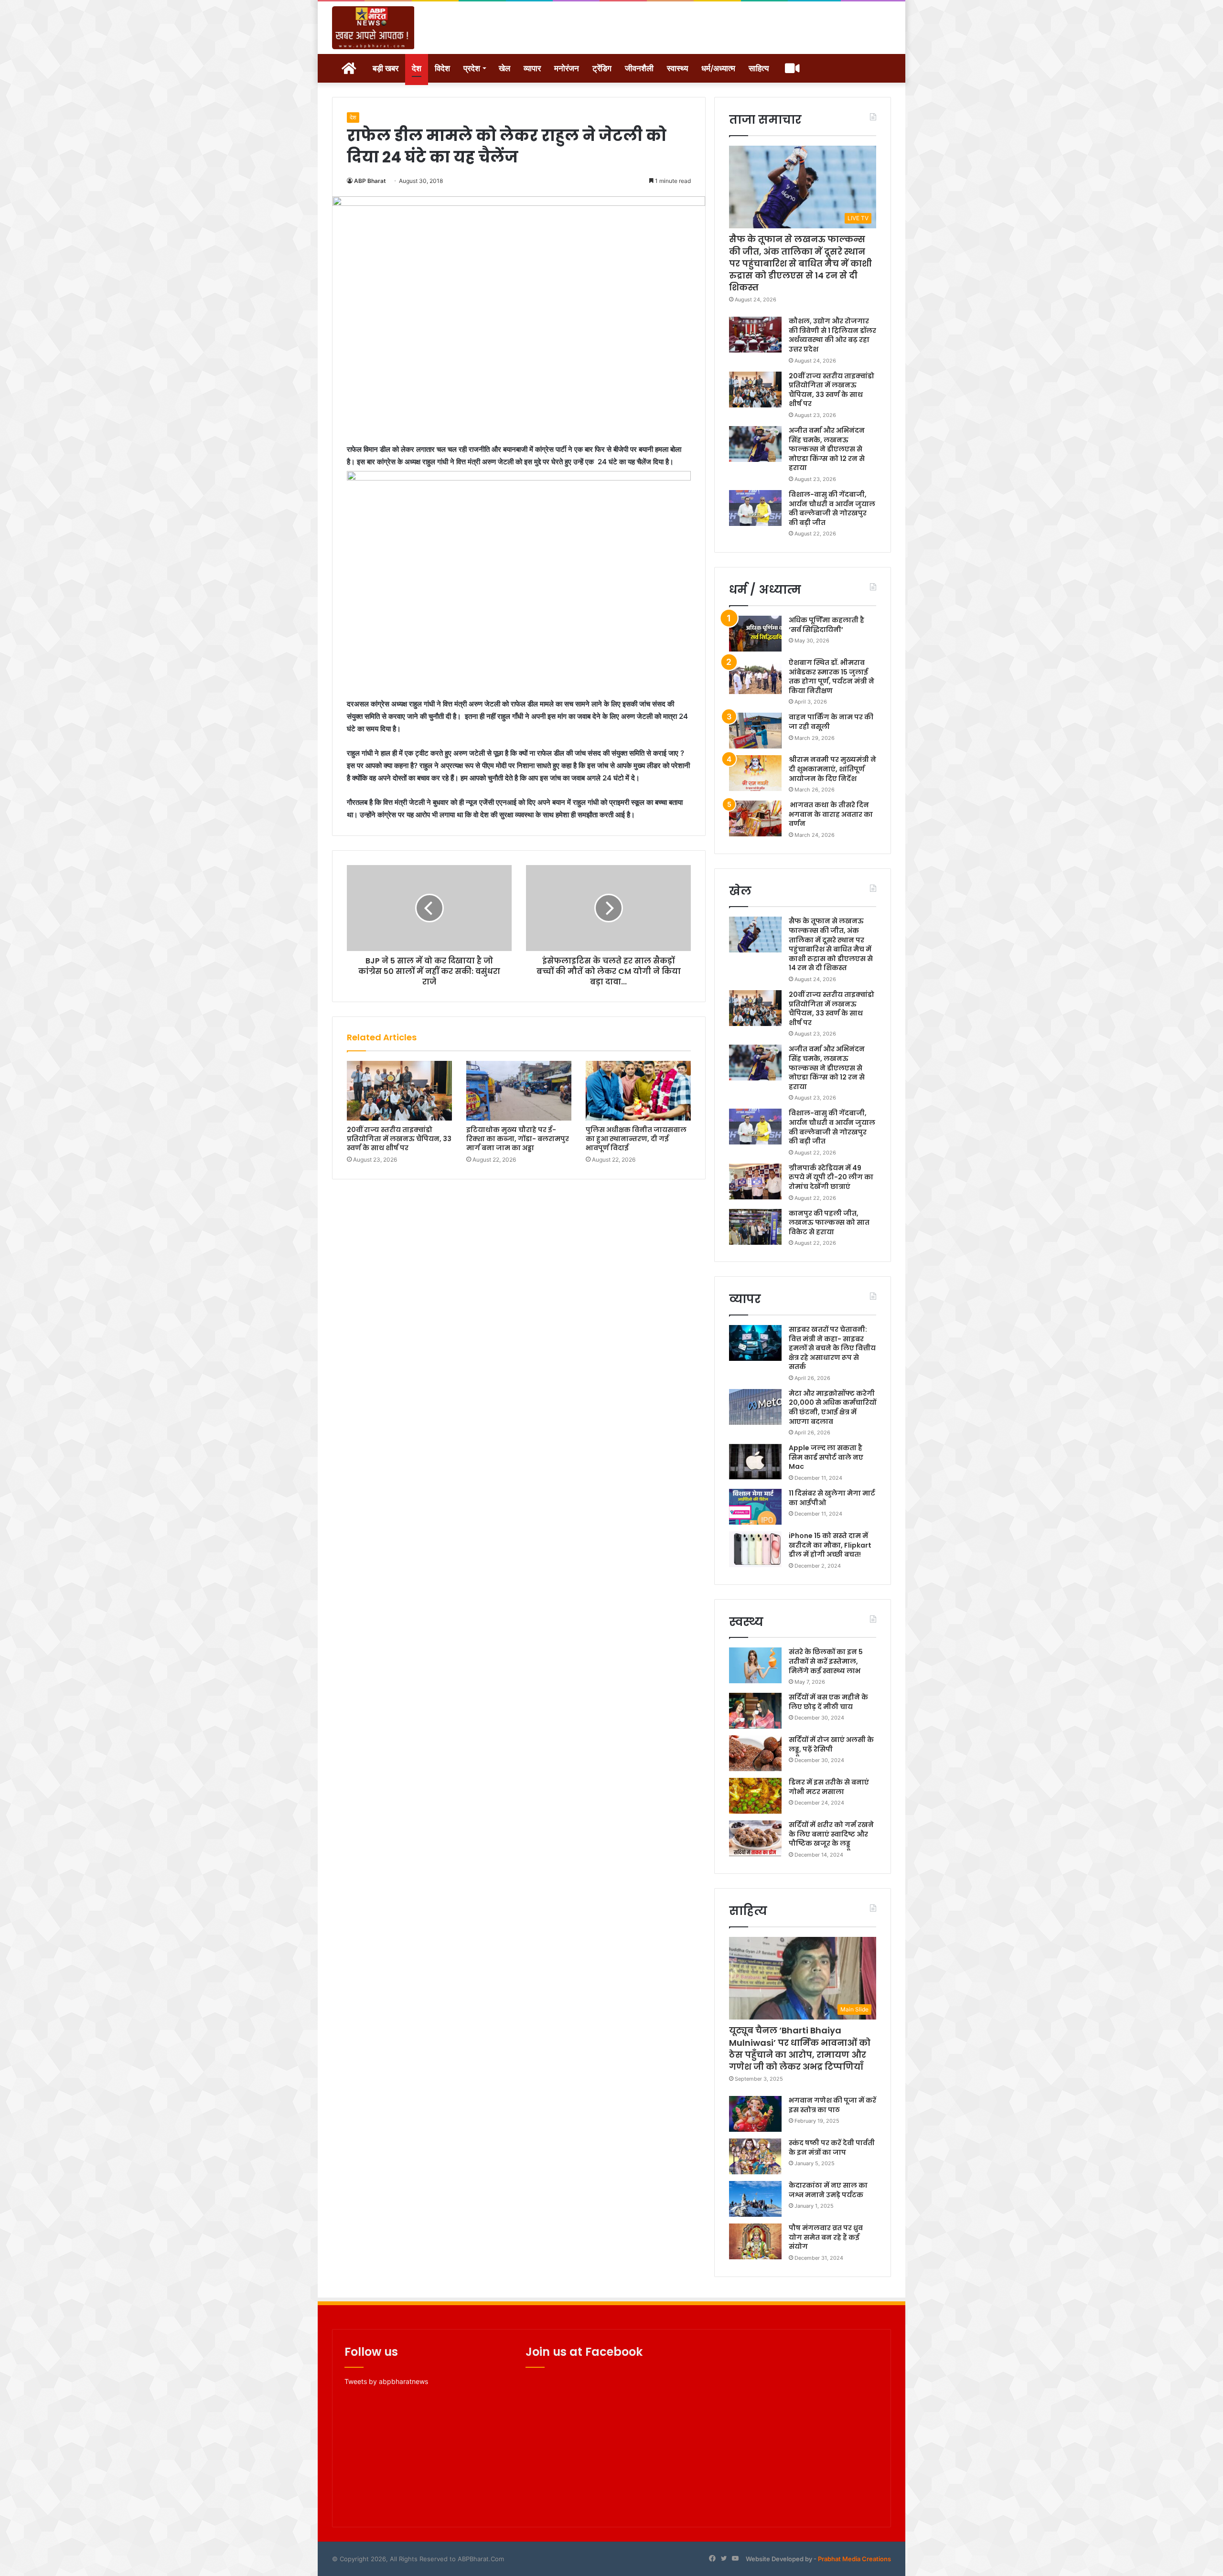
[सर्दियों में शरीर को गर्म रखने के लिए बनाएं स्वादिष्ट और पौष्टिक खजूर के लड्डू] (755, 1838)
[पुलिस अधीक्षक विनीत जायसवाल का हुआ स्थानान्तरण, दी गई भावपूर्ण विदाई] (638, 1090)
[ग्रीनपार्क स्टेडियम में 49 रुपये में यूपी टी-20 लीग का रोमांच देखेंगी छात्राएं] (755, 1181)
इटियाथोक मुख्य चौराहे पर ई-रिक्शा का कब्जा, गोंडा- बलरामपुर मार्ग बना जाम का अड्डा (518, 1139)
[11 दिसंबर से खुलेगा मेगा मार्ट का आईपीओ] (755, 1507)
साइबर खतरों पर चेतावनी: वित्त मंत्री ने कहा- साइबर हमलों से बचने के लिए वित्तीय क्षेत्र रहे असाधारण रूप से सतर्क (832, 1348)
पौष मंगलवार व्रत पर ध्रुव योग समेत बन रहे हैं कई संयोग (826, 2237)
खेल (504, 68)
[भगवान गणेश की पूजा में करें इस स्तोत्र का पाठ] (755, 2114)
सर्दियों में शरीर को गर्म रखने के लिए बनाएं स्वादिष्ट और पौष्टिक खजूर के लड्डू (831, 1834)
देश (417, 68)
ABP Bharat (370, 181)
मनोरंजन (567, 68)
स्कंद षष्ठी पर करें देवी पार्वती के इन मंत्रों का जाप (832, 2148)
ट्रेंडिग (602, 68)
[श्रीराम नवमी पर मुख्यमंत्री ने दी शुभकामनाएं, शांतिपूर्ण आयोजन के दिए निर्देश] (755, 773)
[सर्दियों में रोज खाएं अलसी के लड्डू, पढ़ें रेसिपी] (755, 1753)
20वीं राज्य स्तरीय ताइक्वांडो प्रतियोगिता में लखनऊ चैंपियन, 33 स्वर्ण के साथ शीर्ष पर (399, 1139)
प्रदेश (472, 68)
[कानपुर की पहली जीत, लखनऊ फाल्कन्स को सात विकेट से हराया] (755, 1227)
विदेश (442, 68)
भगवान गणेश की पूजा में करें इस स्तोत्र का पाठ (832, 2105)
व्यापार (532, 68)
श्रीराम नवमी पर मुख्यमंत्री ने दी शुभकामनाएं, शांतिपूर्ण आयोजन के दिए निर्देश (832, 769)
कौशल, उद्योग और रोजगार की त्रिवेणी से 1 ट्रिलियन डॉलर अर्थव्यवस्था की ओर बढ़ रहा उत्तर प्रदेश (832, 335)
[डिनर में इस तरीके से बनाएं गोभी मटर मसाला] (755, 1796)
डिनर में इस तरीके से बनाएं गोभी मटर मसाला (829, 1787)
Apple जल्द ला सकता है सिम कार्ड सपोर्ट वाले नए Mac (826, 1457)
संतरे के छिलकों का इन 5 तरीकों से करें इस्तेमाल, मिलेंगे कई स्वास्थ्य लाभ (826, 1661)
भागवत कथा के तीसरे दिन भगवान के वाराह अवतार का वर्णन (831, 814)
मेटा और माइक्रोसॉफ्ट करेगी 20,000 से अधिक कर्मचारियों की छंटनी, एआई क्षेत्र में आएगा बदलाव (832, 1407)
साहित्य (759, 68)
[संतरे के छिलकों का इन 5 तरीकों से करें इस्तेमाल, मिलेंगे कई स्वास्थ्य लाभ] (755, 1665)
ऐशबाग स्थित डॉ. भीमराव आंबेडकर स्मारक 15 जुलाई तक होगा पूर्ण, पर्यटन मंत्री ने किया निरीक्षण (831, 677)
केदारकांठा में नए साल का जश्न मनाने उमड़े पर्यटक (828, 2190)
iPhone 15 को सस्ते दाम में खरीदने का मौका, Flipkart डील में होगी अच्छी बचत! (830, 1545)
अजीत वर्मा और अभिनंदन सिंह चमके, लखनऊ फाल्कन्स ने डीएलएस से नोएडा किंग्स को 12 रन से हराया (827, 449)
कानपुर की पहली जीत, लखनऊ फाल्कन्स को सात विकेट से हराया (829, 1223)
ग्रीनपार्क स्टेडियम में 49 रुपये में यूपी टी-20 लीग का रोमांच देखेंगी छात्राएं (831, 1177)
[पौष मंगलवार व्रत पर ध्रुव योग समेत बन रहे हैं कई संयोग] (755, 2241)
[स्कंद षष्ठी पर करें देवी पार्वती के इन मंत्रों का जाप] (755, 2156)
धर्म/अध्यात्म (718, 68)
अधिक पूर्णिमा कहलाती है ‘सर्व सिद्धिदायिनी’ (826, 625)
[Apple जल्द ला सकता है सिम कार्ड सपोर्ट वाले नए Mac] (755, 1461)
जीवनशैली (639, 68)
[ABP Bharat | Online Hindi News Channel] (373, 28)
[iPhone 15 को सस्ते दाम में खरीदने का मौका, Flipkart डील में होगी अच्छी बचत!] (755, 1549)
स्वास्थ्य (677, 68)
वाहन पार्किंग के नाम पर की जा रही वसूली (831, 722)
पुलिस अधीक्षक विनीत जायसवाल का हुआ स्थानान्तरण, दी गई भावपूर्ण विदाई (636, 1139)
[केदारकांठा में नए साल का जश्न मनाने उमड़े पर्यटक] (755, 2199)
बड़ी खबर (386, 68)
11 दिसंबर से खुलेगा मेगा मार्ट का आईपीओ (832, 1498)
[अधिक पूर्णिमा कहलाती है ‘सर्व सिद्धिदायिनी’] (755, 634)
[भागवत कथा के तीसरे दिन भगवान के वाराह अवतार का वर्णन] (755, 818)
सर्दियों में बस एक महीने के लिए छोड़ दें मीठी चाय (828, 1702)
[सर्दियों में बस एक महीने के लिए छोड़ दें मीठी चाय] (755, 1711)
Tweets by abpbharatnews (386, 2381)
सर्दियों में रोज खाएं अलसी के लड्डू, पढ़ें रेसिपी (831, 1744)
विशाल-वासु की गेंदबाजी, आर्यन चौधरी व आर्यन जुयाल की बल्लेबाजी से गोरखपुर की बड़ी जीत (832, 508)
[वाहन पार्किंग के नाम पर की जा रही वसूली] (755, 731)
